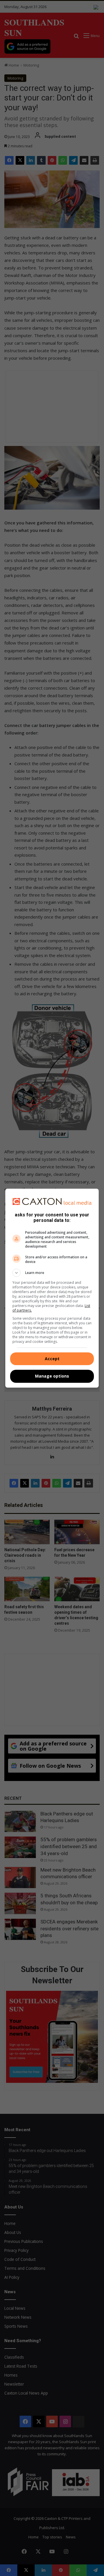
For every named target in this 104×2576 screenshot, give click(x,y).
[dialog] (52, 1288)
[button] (52, 1273)
